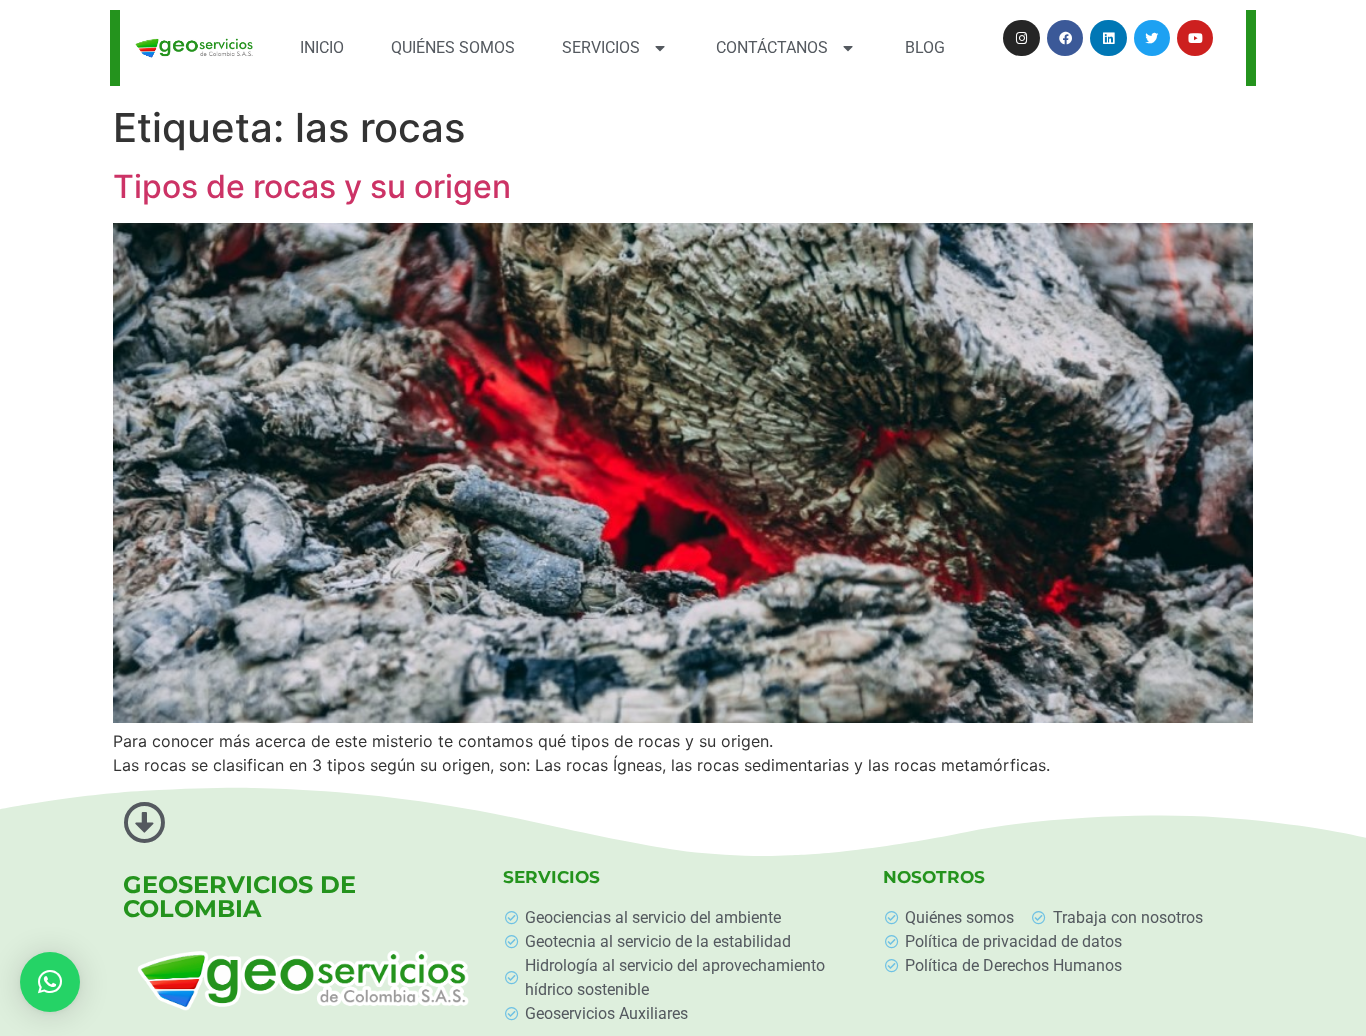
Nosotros (934, 877)
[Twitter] (1152, 38)
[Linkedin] (1108, 38)
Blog (925, 47)
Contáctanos (772, 47)
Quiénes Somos (453, 47)
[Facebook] (1065, 38)
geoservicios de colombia (239, 896)
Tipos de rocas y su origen (312, 186)
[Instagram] (1021, 38)
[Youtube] (1195, 38)
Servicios (601, 47)
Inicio (322, 47)
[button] (50, 982)
